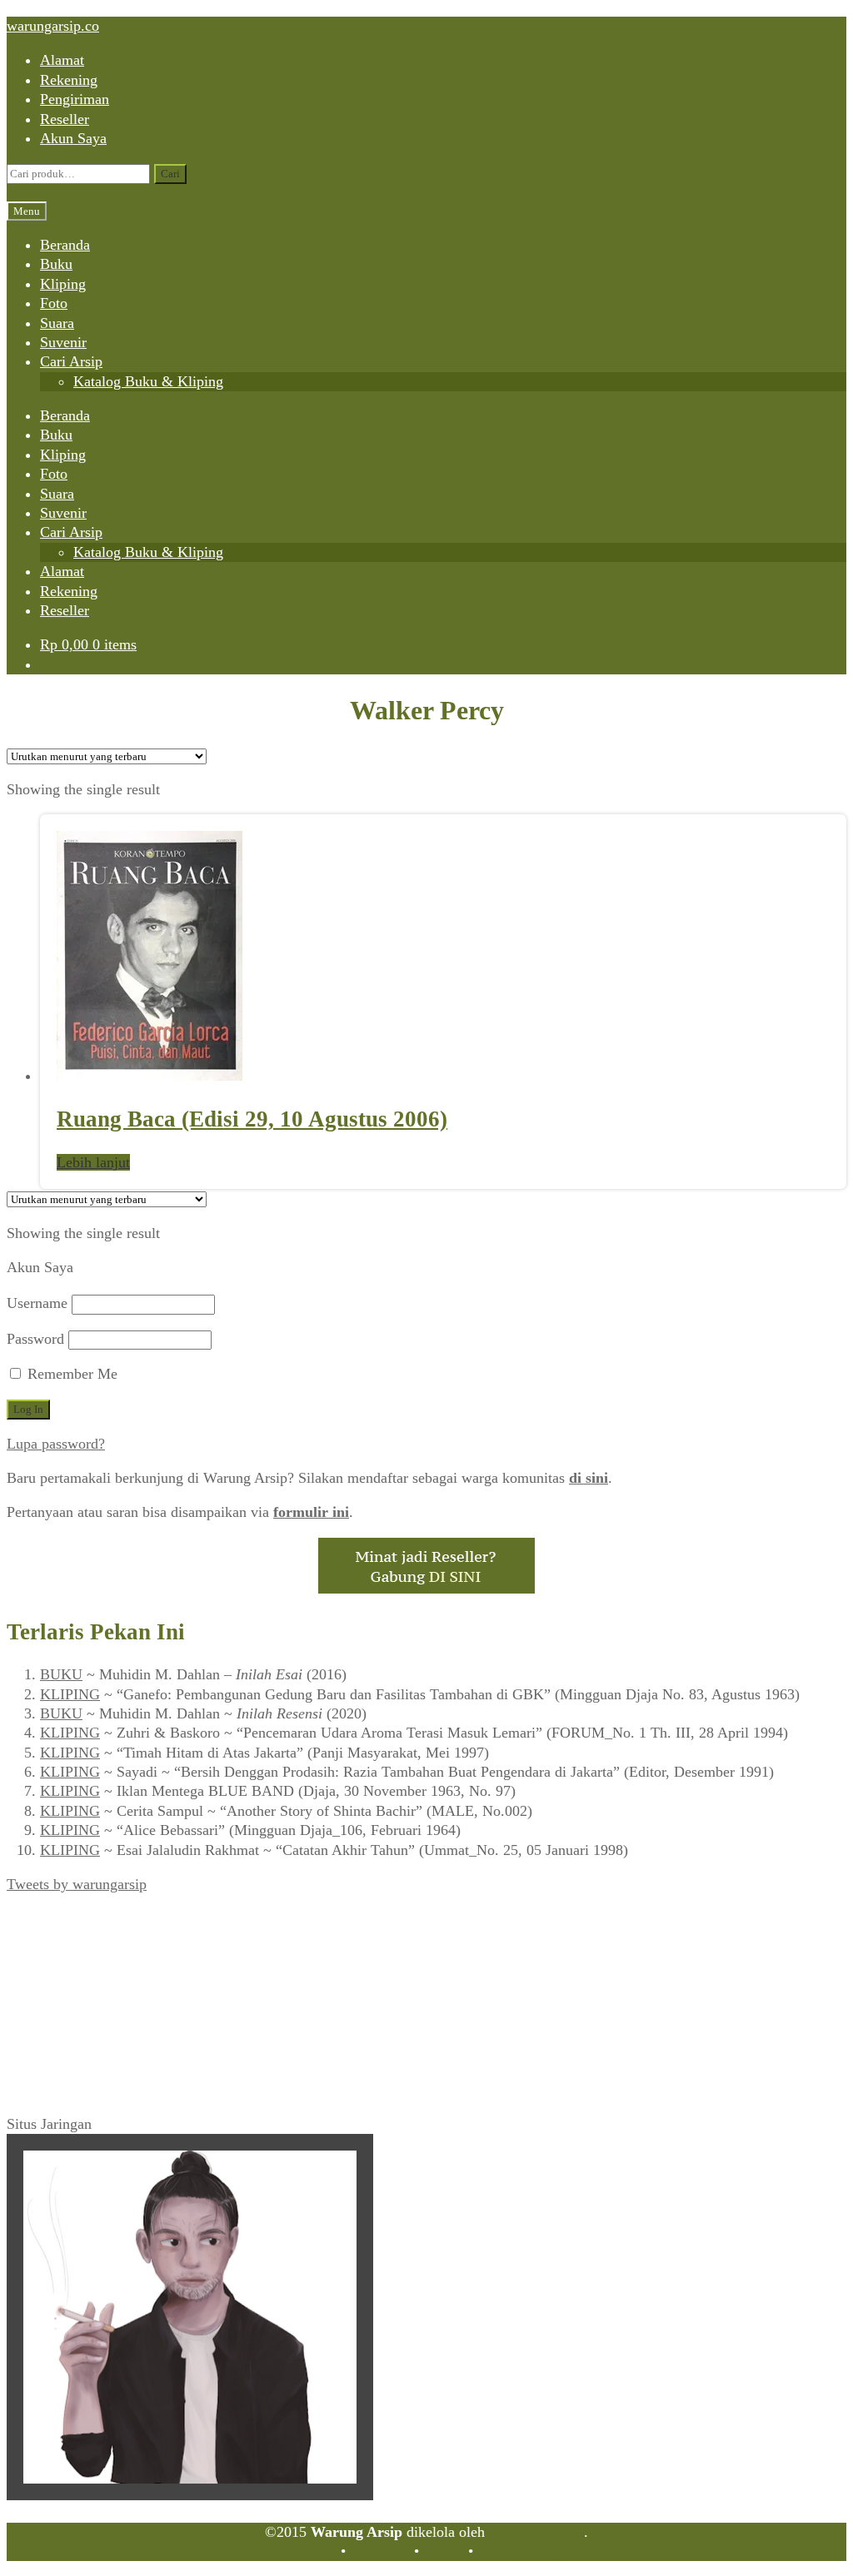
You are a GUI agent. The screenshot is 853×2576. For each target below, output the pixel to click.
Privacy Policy (521, 2551)
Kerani (444, 2551)
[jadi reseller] (426, 1589)
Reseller (65, 119)
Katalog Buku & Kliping (148, 381)
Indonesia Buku (536, 2532)
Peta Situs (380, 2551)
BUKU (61, 1674)
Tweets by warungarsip (77, 1884)
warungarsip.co (53, 26)
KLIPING (70, 1694)
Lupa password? (56, 1444)
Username (37, 1303)
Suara (57, 323)
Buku (56, 264)
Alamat (62, 60)
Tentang (312, 2551)
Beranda (65, 245)
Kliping (63, 284)
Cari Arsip (71, 361)
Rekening (69, 80)
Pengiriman (75, 99)
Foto (54, 303)
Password (35, 1339)
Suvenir (63, 342)
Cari (170, 174)
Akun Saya (73, 138)
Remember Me (70, 1374)
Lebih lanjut (93, 1162)
